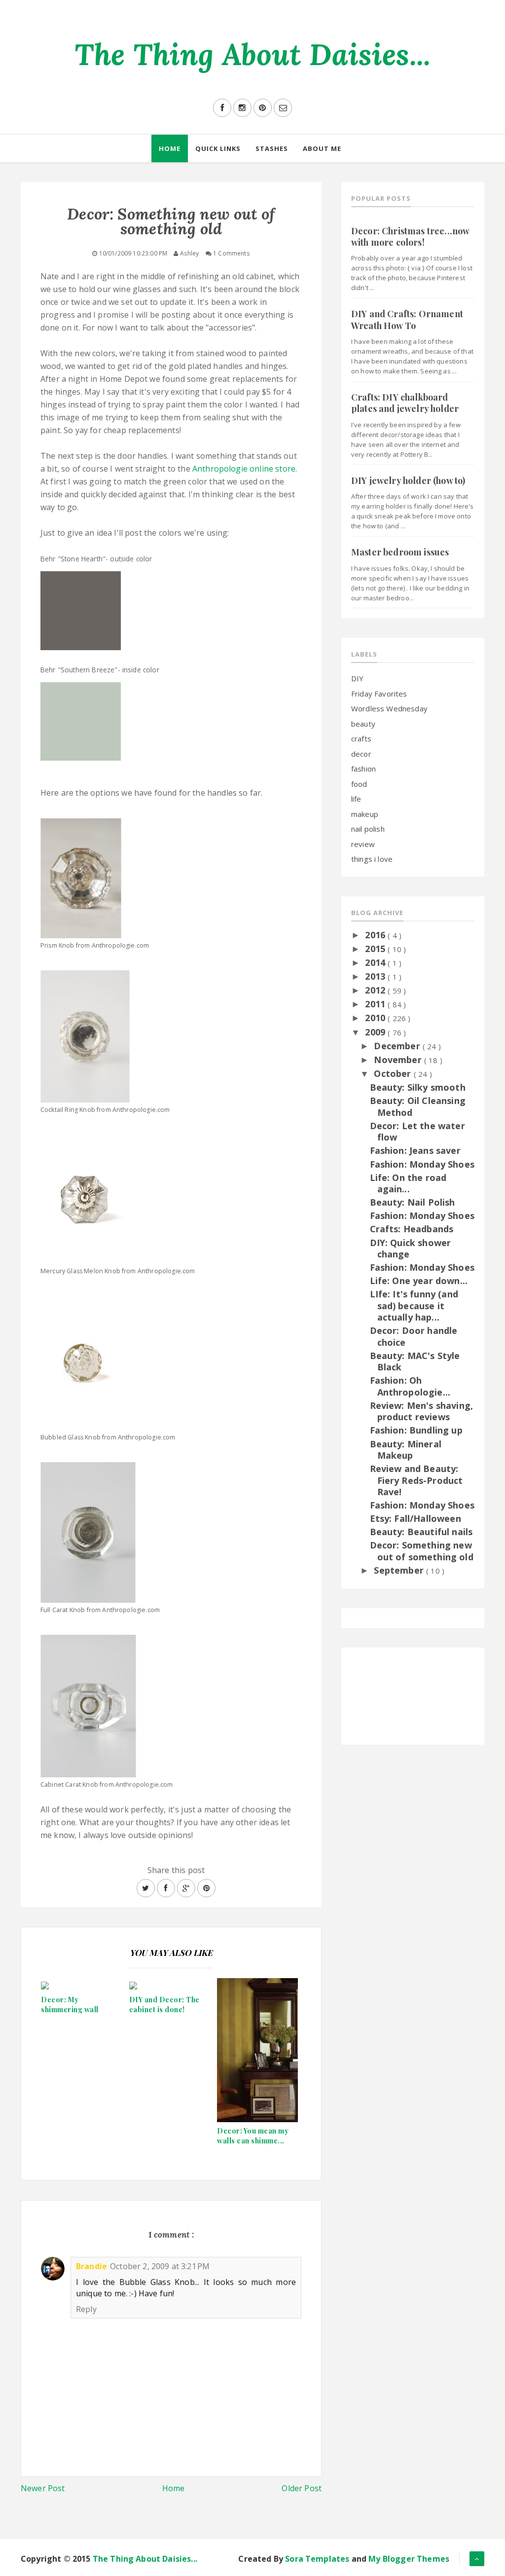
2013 (376, 976)
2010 (376, 1018)
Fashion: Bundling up (416, 1430)
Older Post (302, 2488)
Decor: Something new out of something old (422, 1551)
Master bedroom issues (400, 552)
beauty (363, 724)
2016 (376, 935)
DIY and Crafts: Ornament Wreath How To (407, 319)
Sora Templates (317, 2559)
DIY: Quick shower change (411, 1248)
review (363, 844)
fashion (363, 769)
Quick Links (218, 148)
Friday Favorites (379, 694)
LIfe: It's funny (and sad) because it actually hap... (414, 1306)
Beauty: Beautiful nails (421, 1532)
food (359, 784)
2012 (376, 990)
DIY (357, 678)
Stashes (272, 148)
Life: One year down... (419, 1281)
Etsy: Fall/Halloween (415, 1518)
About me (322, 148)
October (394, 1073)
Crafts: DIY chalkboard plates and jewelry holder (405, 403)
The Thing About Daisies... (252, 54)
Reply (86, 2309)
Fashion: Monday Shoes (422, 1164)
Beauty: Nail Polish (413, 1202)
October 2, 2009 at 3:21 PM (160, 2266)
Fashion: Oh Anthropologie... (410, 1386)
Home (170, 148)
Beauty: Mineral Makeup (406, 1450)
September (400, 1570)
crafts (361, 738)
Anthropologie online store (244, 469)
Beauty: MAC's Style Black (415, 1361)
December (398, 1046)
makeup (365, 814)
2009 (376, 1032)
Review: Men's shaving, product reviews (422, 1411)
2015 (376, 949)
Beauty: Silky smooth (418, 1087)
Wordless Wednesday (389, 708)
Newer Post (43, 2488)
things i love (372, 859)
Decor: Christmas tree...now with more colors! (410, 237)
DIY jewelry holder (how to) (408, 480)
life (356, 799)
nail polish (368, 829)
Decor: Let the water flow (417, 1131)
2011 (376, 1004)
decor (361, 754)
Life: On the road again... (408, 1183)
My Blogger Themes (409, 2559)
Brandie (91, 2266)
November (399, 1060)
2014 (376, 962)
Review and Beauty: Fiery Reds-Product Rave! (416, 1480)
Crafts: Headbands (412, 1229)
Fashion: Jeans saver (415, 1150)
